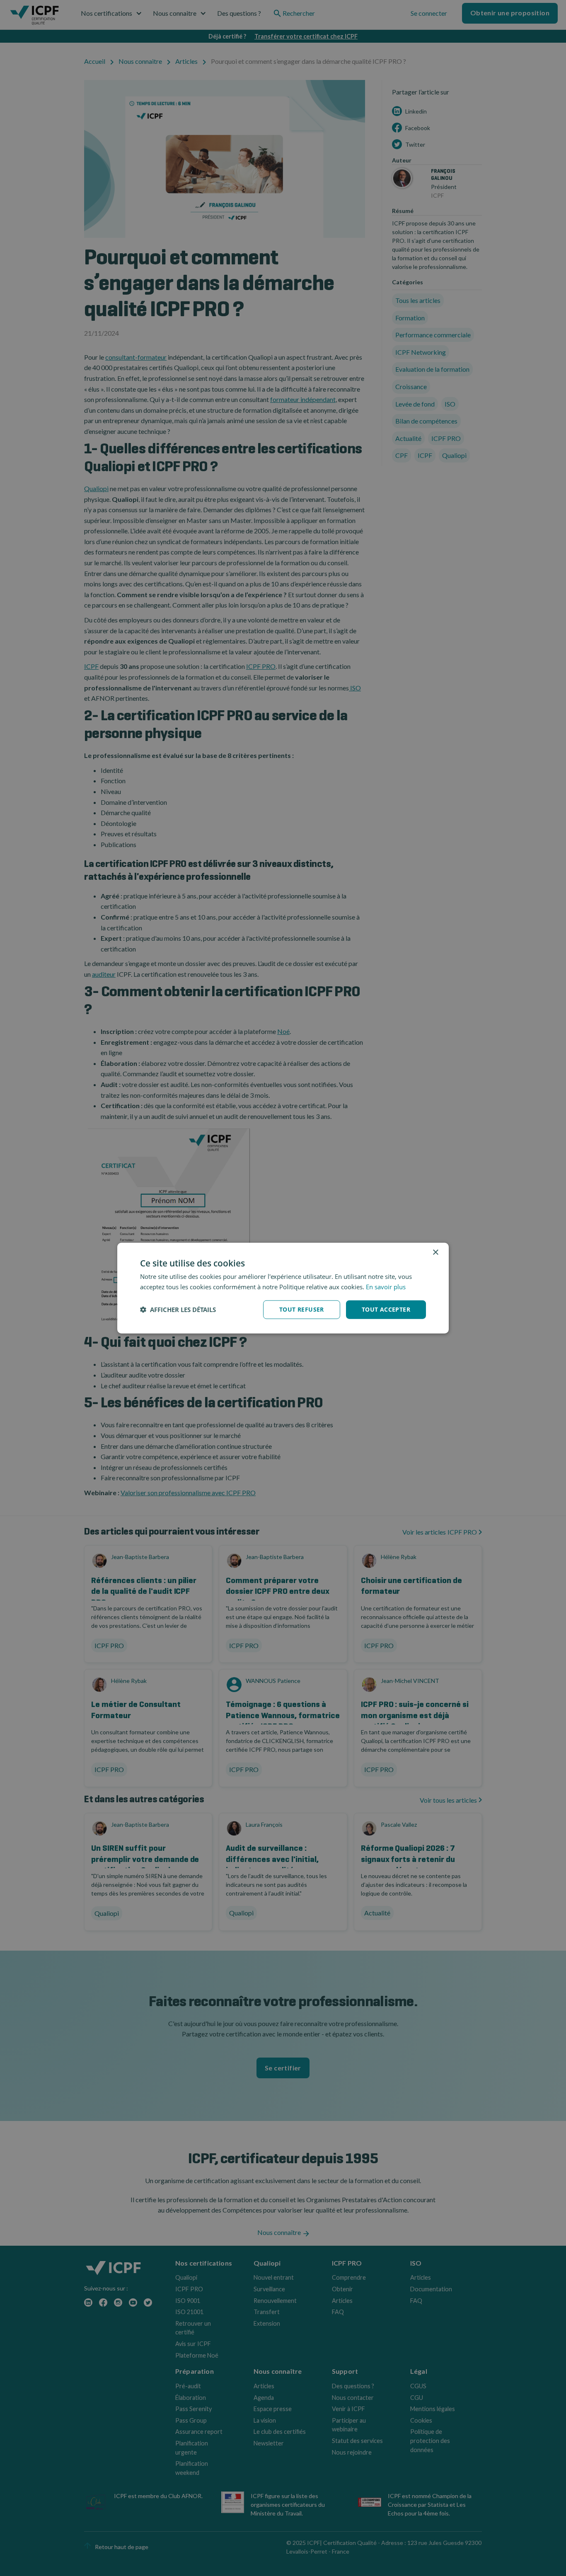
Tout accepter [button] (386, 1309)
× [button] (435, 1253)
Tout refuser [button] (302, 1309)
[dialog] (283, 1288)
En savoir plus (386, 1287)
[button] (178, 1310)
